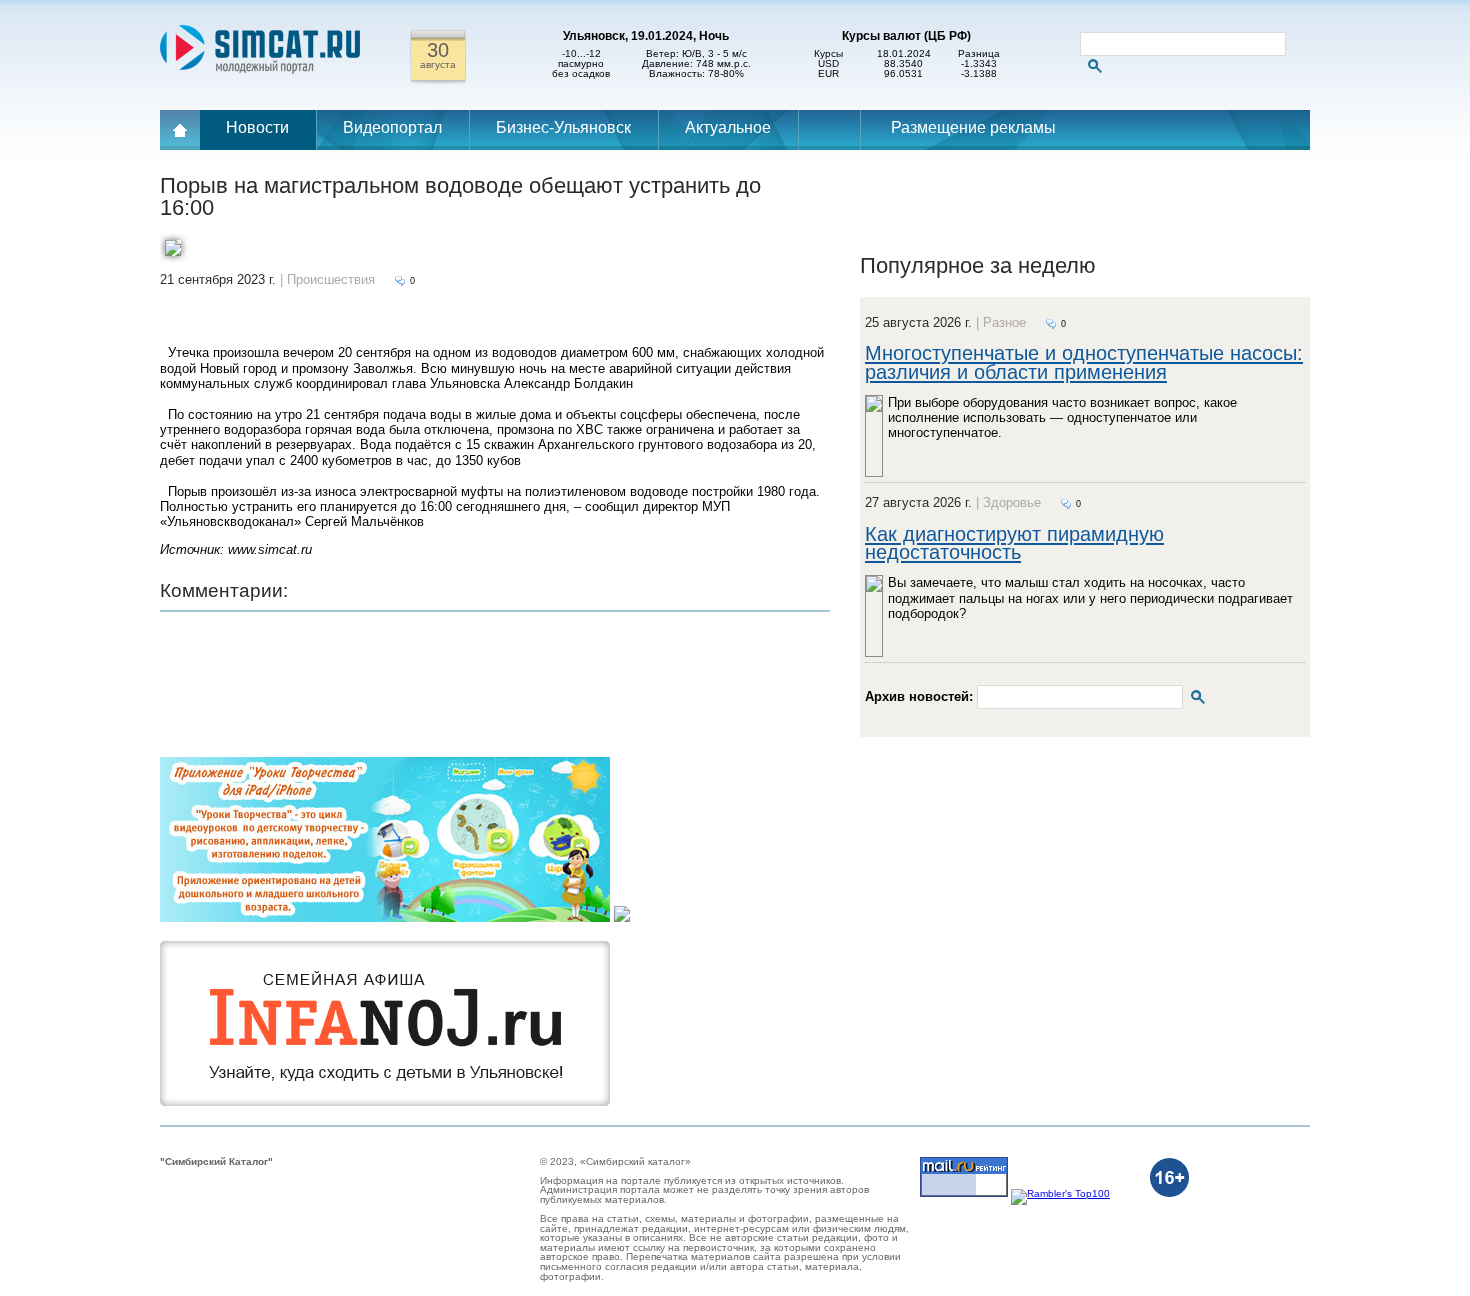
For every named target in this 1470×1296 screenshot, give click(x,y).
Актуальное (728, 127)
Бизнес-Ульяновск (563, 127)
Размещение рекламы (973, 127)
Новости (257, 127)
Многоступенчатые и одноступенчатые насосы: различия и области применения (1084, 361)
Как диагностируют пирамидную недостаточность (1014, 542)
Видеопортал (392, 127)
